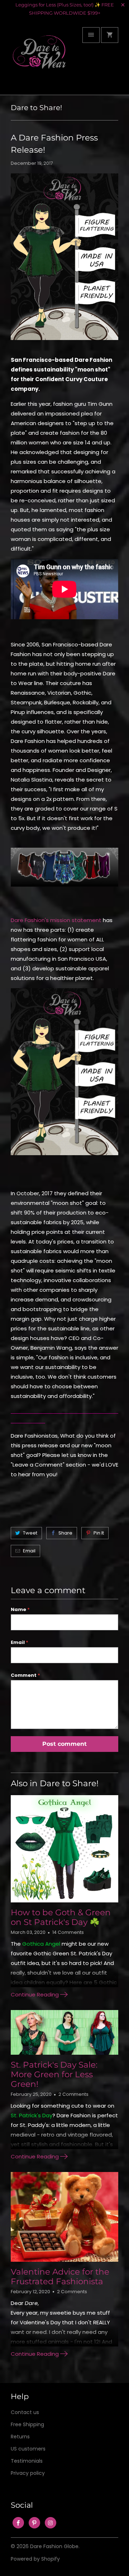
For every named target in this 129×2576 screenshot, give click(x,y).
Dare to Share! (36, 108)
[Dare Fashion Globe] (39, 59)
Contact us (25, 2412)
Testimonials (27, 2461)
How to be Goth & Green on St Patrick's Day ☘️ (61, 1917)
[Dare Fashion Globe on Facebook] (18, 2523)
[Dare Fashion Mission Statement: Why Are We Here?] (64, 1159)
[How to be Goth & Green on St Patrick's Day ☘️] (64, 1849)
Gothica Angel (41, 1944)
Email (29, 1551)
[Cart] (110, 35)
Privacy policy (28, 2473)
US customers (28, 2449)
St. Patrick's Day (32, 2115)
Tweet (30, 1533)
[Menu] (91, 35)
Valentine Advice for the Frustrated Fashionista (60, 2277)
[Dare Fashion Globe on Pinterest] (34, 2523)
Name (20, 1609)
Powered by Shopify (35, 2559)
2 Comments (73, 2094)
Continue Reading (35, 1994)
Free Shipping (27, 2424)
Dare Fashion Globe (54, 2546)
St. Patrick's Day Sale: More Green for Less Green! (54, 2074)
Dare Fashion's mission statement (56, 920)
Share (65, 1533)
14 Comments (68, 1932)
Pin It (99, 1533)
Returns (20, 2437)
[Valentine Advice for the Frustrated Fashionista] (64, 2217)
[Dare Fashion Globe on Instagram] (51, 2523)
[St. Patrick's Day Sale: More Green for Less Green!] (64, 2032)
